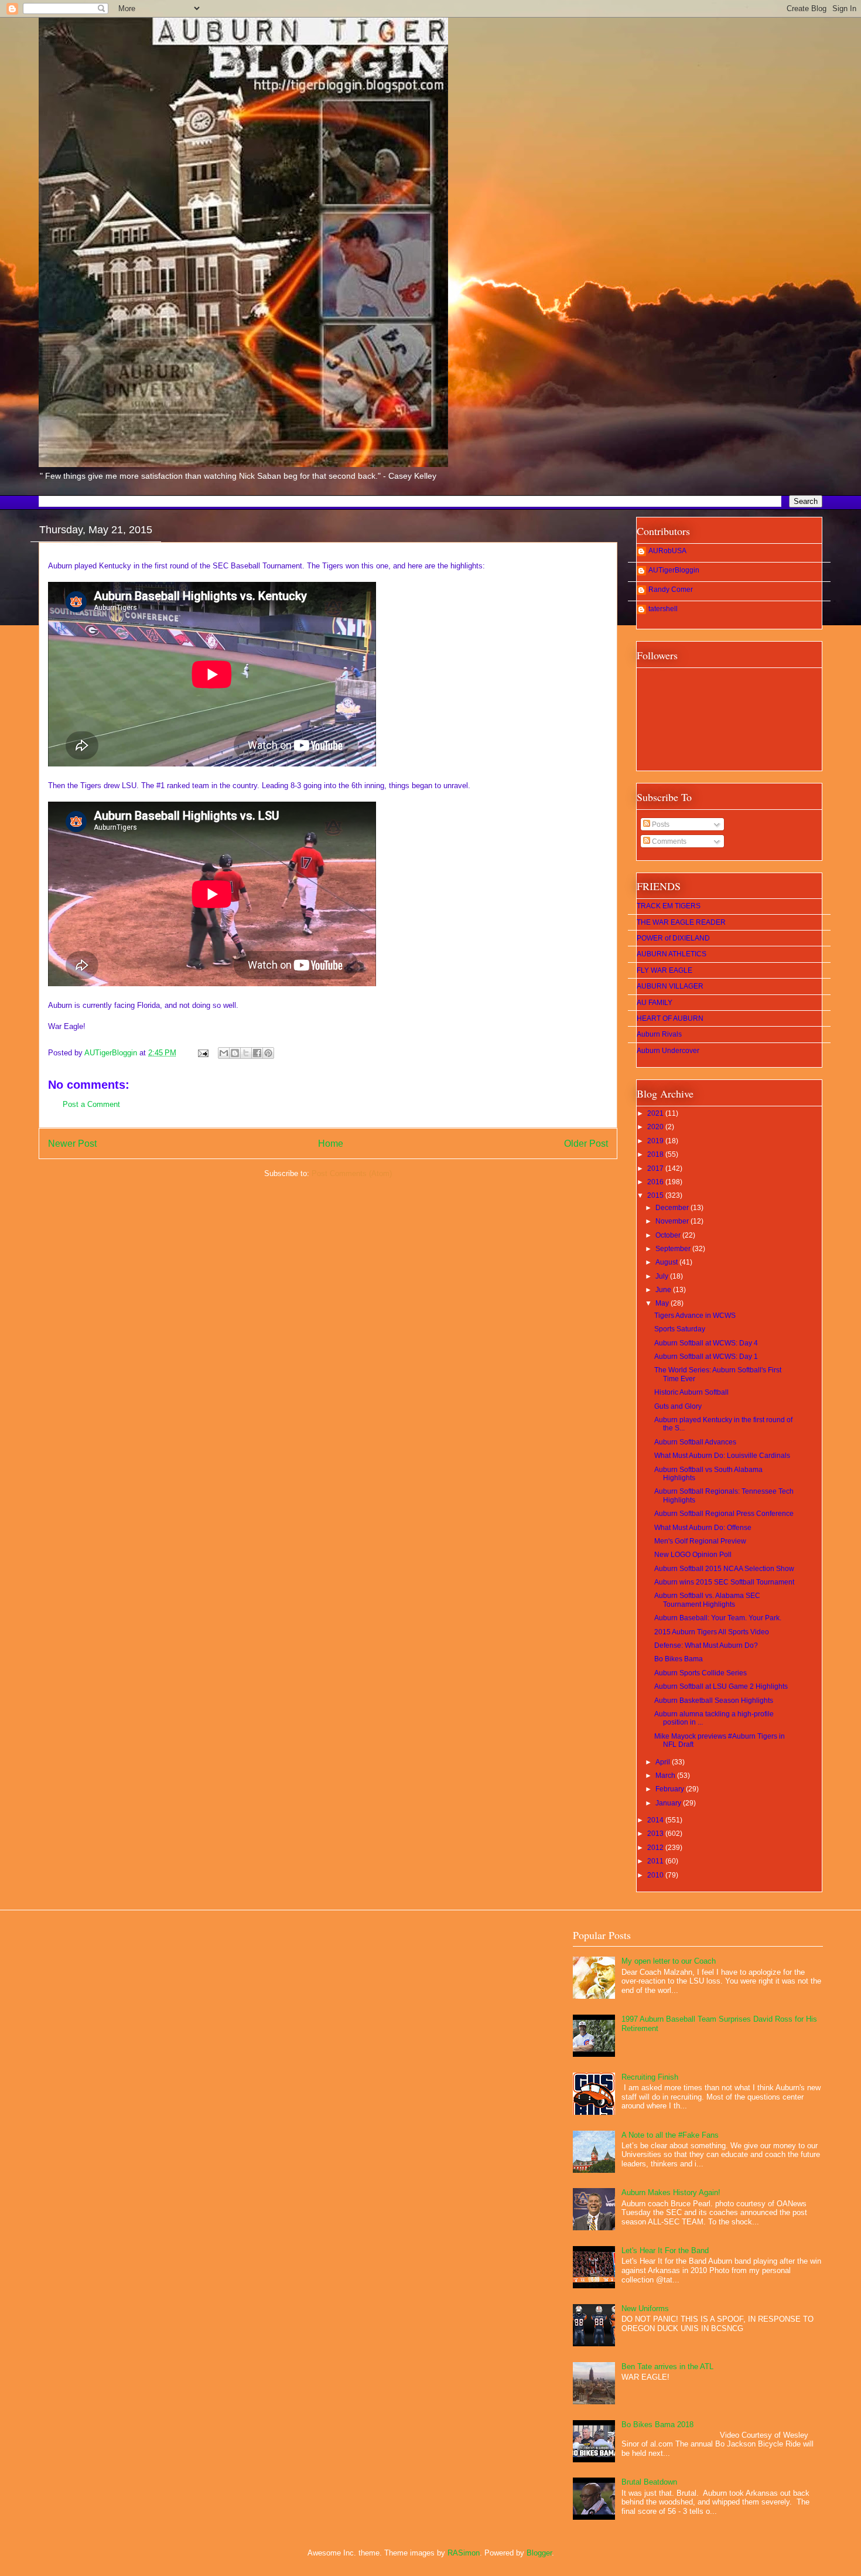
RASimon (464, 2553)
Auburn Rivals (659, 1034)
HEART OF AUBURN (670, 1018)
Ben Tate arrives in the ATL (667, 2367)
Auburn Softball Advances (695, 1442)
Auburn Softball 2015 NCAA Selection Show (724, 1569)
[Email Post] (202, 1053)
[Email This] (224, 1053)
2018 (656, 1154)
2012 (656, 1848)
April (664, 1762)
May (663, 1303)
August (667, 1262)
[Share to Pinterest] (268, 1053)
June (664, 1290)
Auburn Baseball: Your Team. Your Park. (718, 1618)
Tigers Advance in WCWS (695, 1316)
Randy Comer (671, 590)
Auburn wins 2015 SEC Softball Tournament (724, 1582)
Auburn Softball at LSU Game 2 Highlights (721, 1686)
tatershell (663, 609)
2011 (656, 1861)
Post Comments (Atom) (352, 1173)
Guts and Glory (678, 1406)
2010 (656, 1875)
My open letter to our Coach (669, 1961)
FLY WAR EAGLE (664, 970)
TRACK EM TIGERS (669, 906)
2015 (656, 1195)
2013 (656, 1834)
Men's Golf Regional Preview (700, 1541)
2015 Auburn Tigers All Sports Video (712, 1632)
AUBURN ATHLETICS (672, 954)
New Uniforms (645, 2308)
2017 (656, 1168)
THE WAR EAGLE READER (681, 922)
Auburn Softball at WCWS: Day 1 (706, 1357)
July (663, 1276)
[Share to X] (246, 1053)
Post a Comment (91, 1104)
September (674, 1249)
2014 (656, 1820)
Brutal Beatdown (649, 2482)
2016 (656, 1182)
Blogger (539, 2553)
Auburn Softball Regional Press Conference (724, 1514)
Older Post (586, 1144)
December (673, 1208)
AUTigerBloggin (674, 570)
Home (331, 1144)
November (673, 1221)
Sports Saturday (680, 1329)
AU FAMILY (655, 1003)
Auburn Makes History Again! (671, 2192)
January (669, 1803)
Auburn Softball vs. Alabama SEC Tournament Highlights (707, 1600)
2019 (656, 1141)
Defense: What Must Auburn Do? (706, 1645)
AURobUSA (667, 551)
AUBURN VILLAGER (670, 986)
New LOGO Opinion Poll (693, 1555)
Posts (660, 824)
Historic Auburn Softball (691, 1392)
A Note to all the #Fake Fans (670, 2135)
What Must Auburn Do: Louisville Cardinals (722, 1456)
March (666, 1776)
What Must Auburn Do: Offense (703, 1528)
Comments (668, 841)
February (671, 1789)
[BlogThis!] (235, 1053)
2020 (656, 1127)
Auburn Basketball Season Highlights (714, 1701)
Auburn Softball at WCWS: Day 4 (706, 1343)
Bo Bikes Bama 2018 (657, 2425)
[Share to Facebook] (257, 1053)
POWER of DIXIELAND (673, 938)
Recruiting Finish (650, 2077)
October (669, 1235)
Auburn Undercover (668, 1051)
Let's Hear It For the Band (665, 2250)
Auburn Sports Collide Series (701, 1673)
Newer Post (72, 1144)
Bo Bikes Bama (679, 1659)
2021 (656, 1113)
